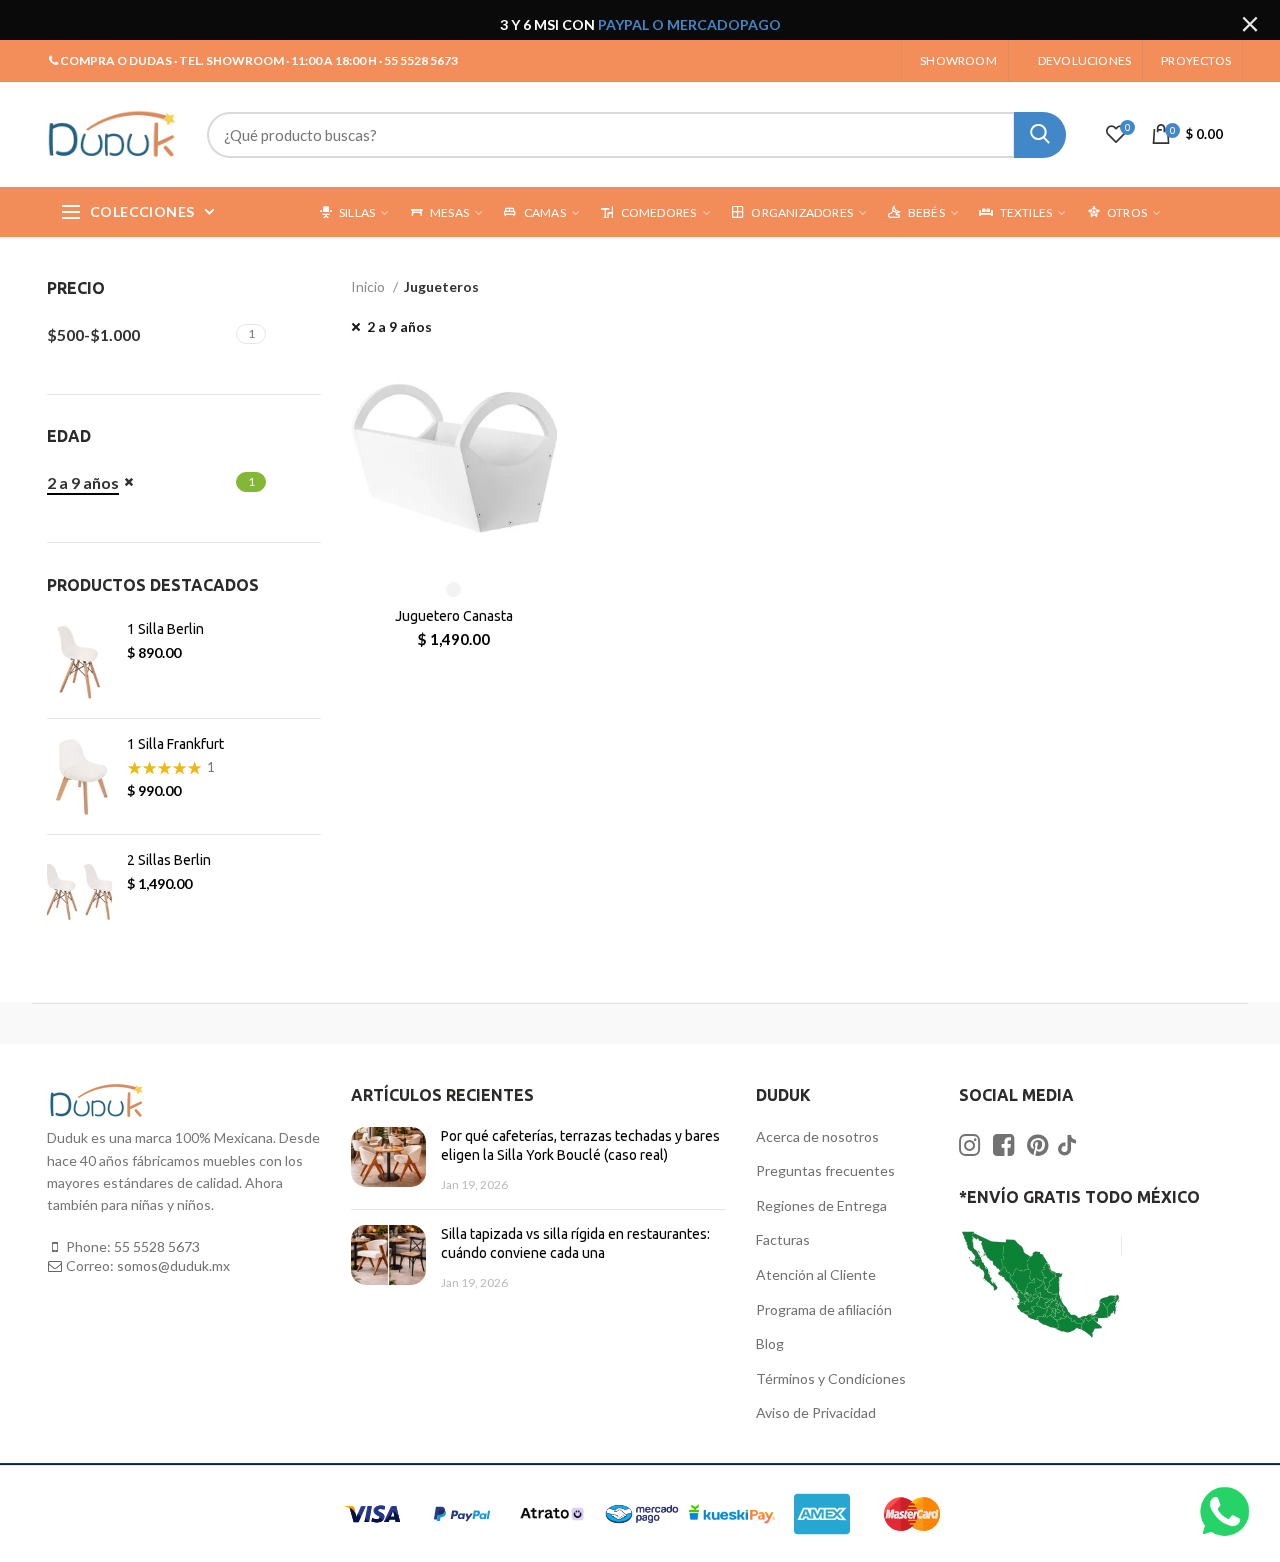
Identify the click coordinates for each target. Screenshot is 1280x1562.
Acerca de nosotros (817, 1136)
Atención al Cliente (816, 1274)
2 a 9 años (399, 326)
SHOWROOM (958, 60)
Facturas (783, 1239)
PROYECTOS (1196, 60)
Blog (770, 1343)
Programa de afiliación (824, 1309)
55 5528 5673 (157, 1246)
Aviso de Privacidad (816, 1412)
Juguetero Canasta (454, 616)
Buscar (1040, 135)
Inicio (369, 286)
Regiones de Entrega (821, 1205)
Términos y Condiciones (831, 1378)
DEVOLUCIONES (1084, 60)
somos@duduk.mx (173, 1265)
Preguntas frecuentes (825, 1170)
